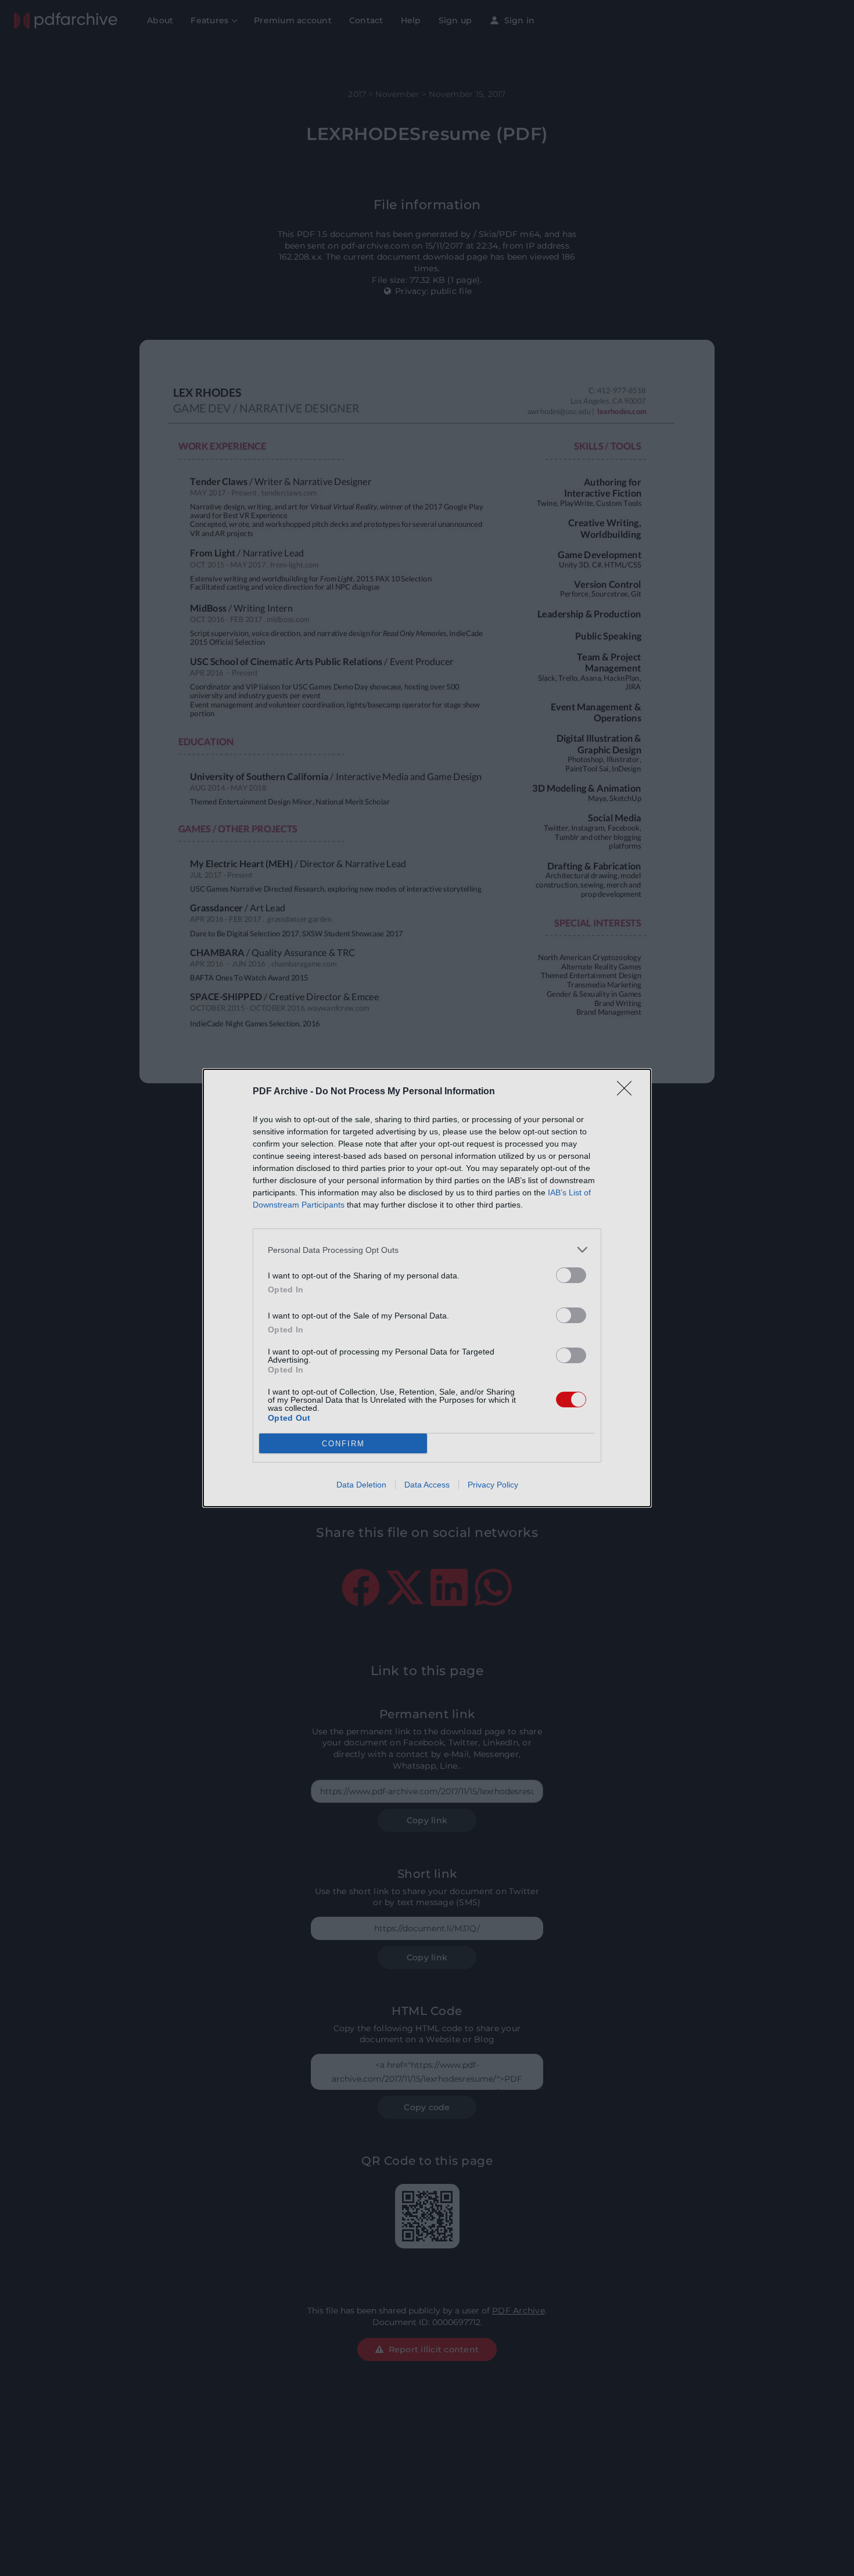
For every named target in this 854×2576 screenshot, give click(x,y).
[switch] (571, 1275)
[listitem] (427, 1250)
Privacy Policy (493, 1485)
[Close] (628, 1092)
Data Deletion (361, 1485)
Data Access (427, 1485)
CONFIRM (343, 1444)
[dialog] (427, 1288)
